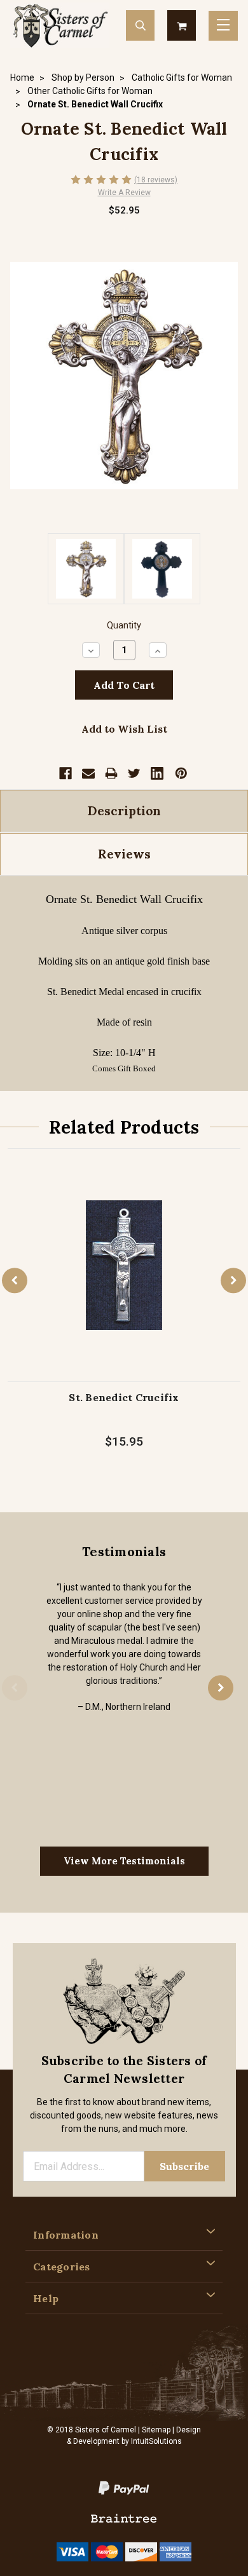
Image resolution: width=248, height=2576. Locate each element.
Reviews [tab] (124, 854)
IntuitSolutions (156, 2441)
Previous (15, 1280)
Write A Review (124, 193)
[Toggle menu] (223, 26)
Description (124, 811)
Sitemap (156, 2430)
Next (233, 1280)
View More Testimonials (124, 1861)
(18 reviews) (156, 180)
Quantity (124, 626)
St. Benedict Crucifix (124, 1397)
